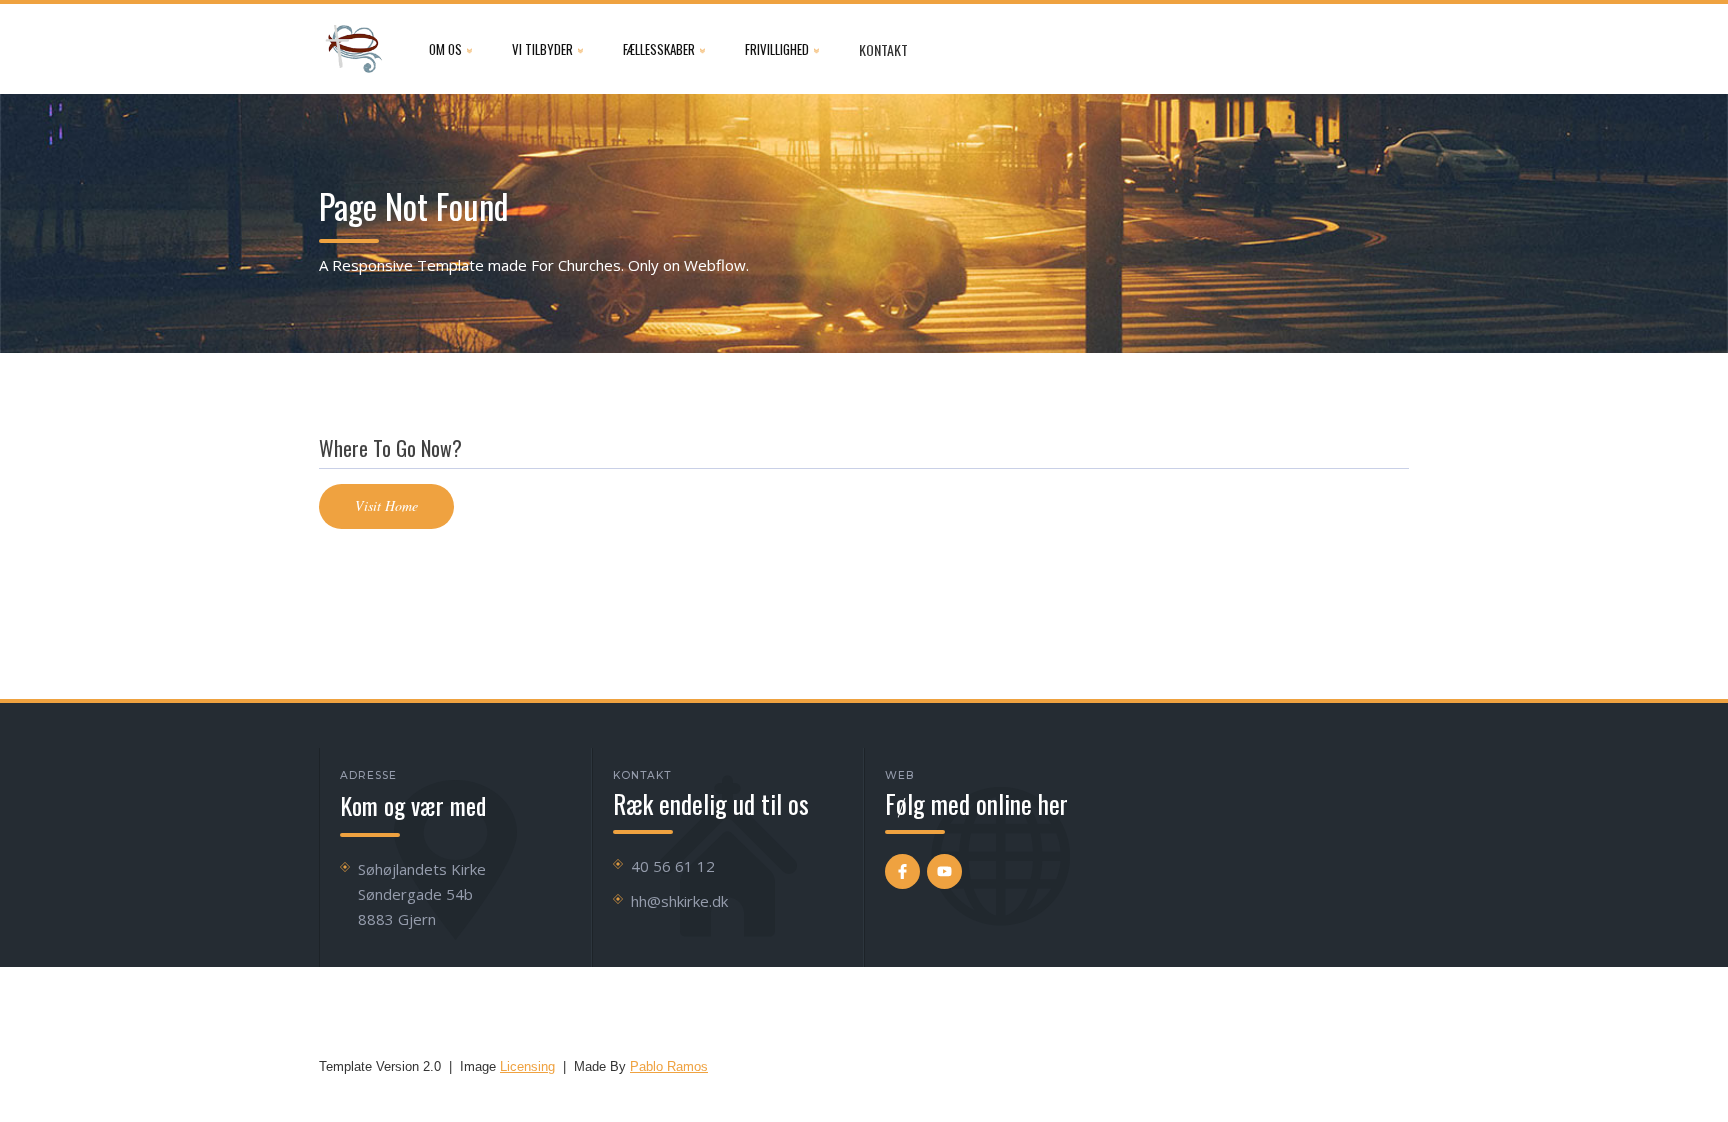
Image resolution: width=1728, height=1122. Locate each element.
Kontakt (883, 49)
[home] (354, 49)
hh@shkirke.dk (679, 901)
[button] (450, 49)
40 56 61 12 (673, 866)
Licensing (527, 1066)
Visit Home (386, 505)
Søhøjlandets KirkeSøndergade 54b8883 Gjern (422, 894)
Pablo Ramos (669, 1066)
